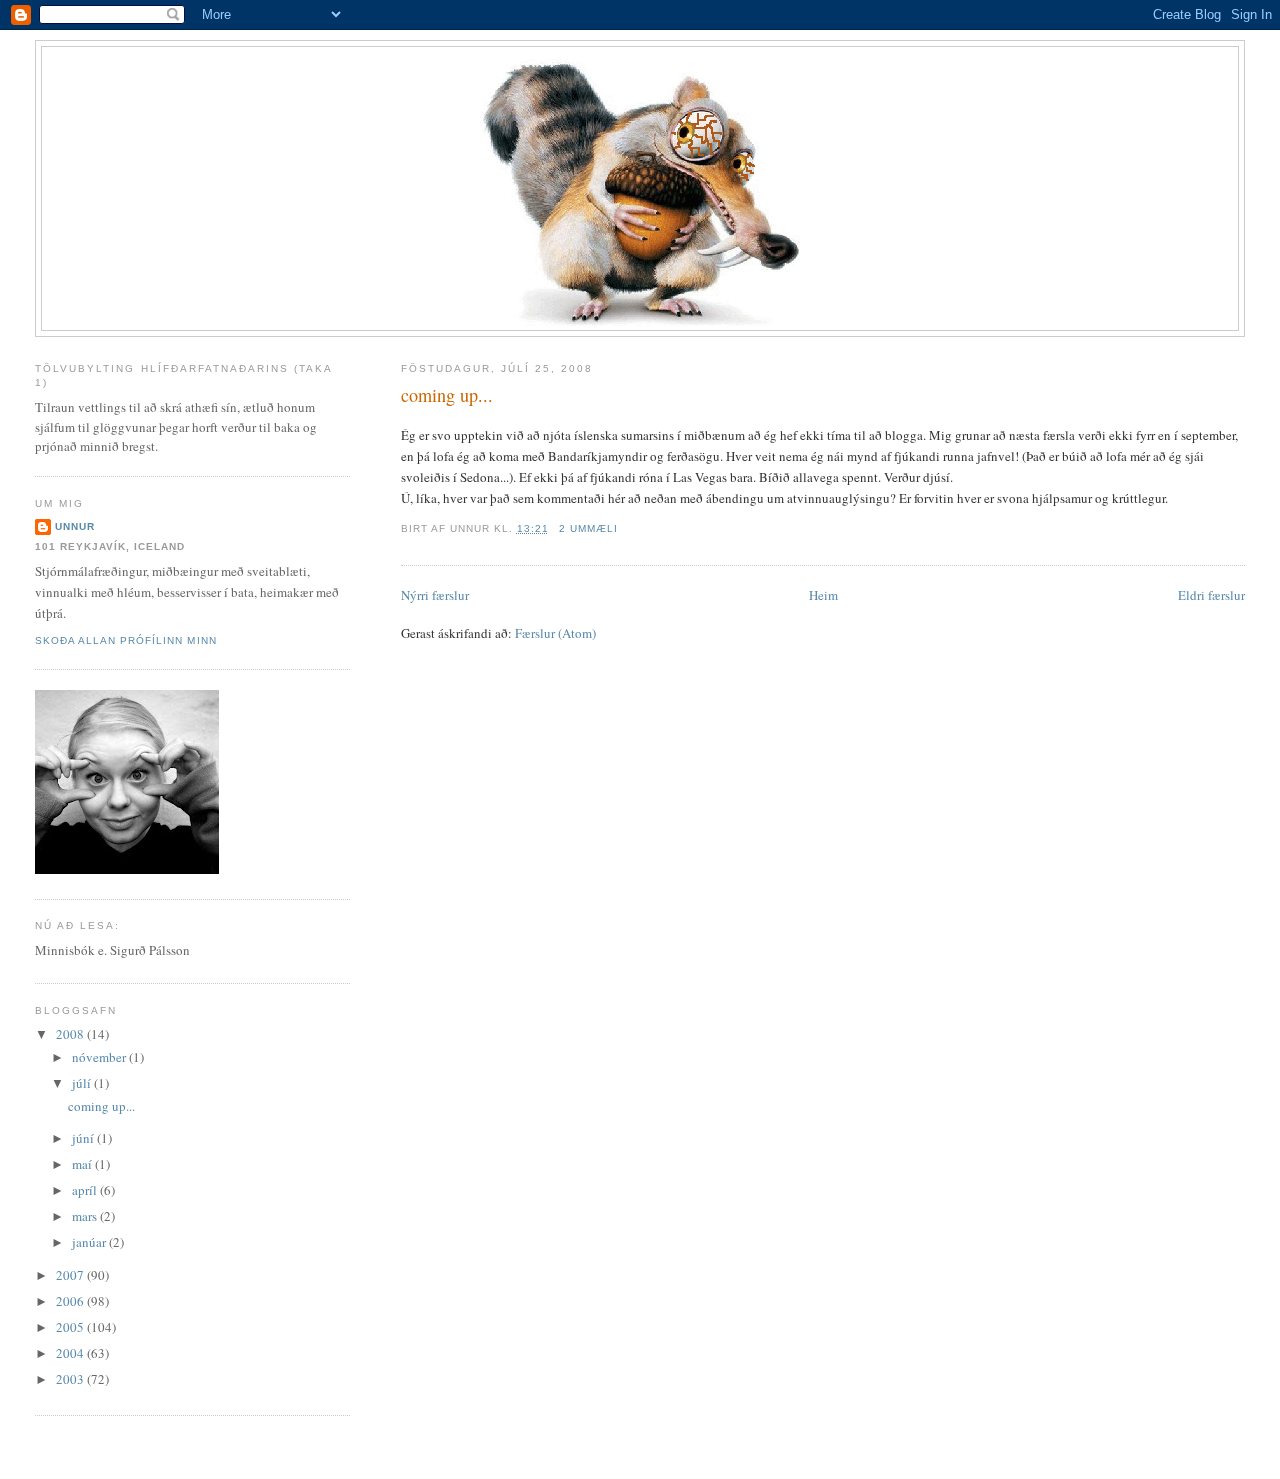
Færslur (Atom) (555, 633)
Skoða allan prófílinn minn (125, 640)
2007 (71, 1275)
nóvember (100, 1057)
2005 (71, 1327)
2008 (71, 1034)
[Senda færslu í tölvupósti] (624, 528)
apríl (86, 1190)
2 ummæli (588, 528)
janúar (90, 1242)
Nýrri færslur (435, 595)
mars (86, 1216)
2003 (71, 1379)
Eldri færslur (1211, 595)
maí (83, 1164)
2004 (71, 1353)
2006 (71, 1301)
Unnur (75, 526)
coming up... (447, 395)
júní (84, 1138)
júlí (83, 1083)
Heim (823, 595)
